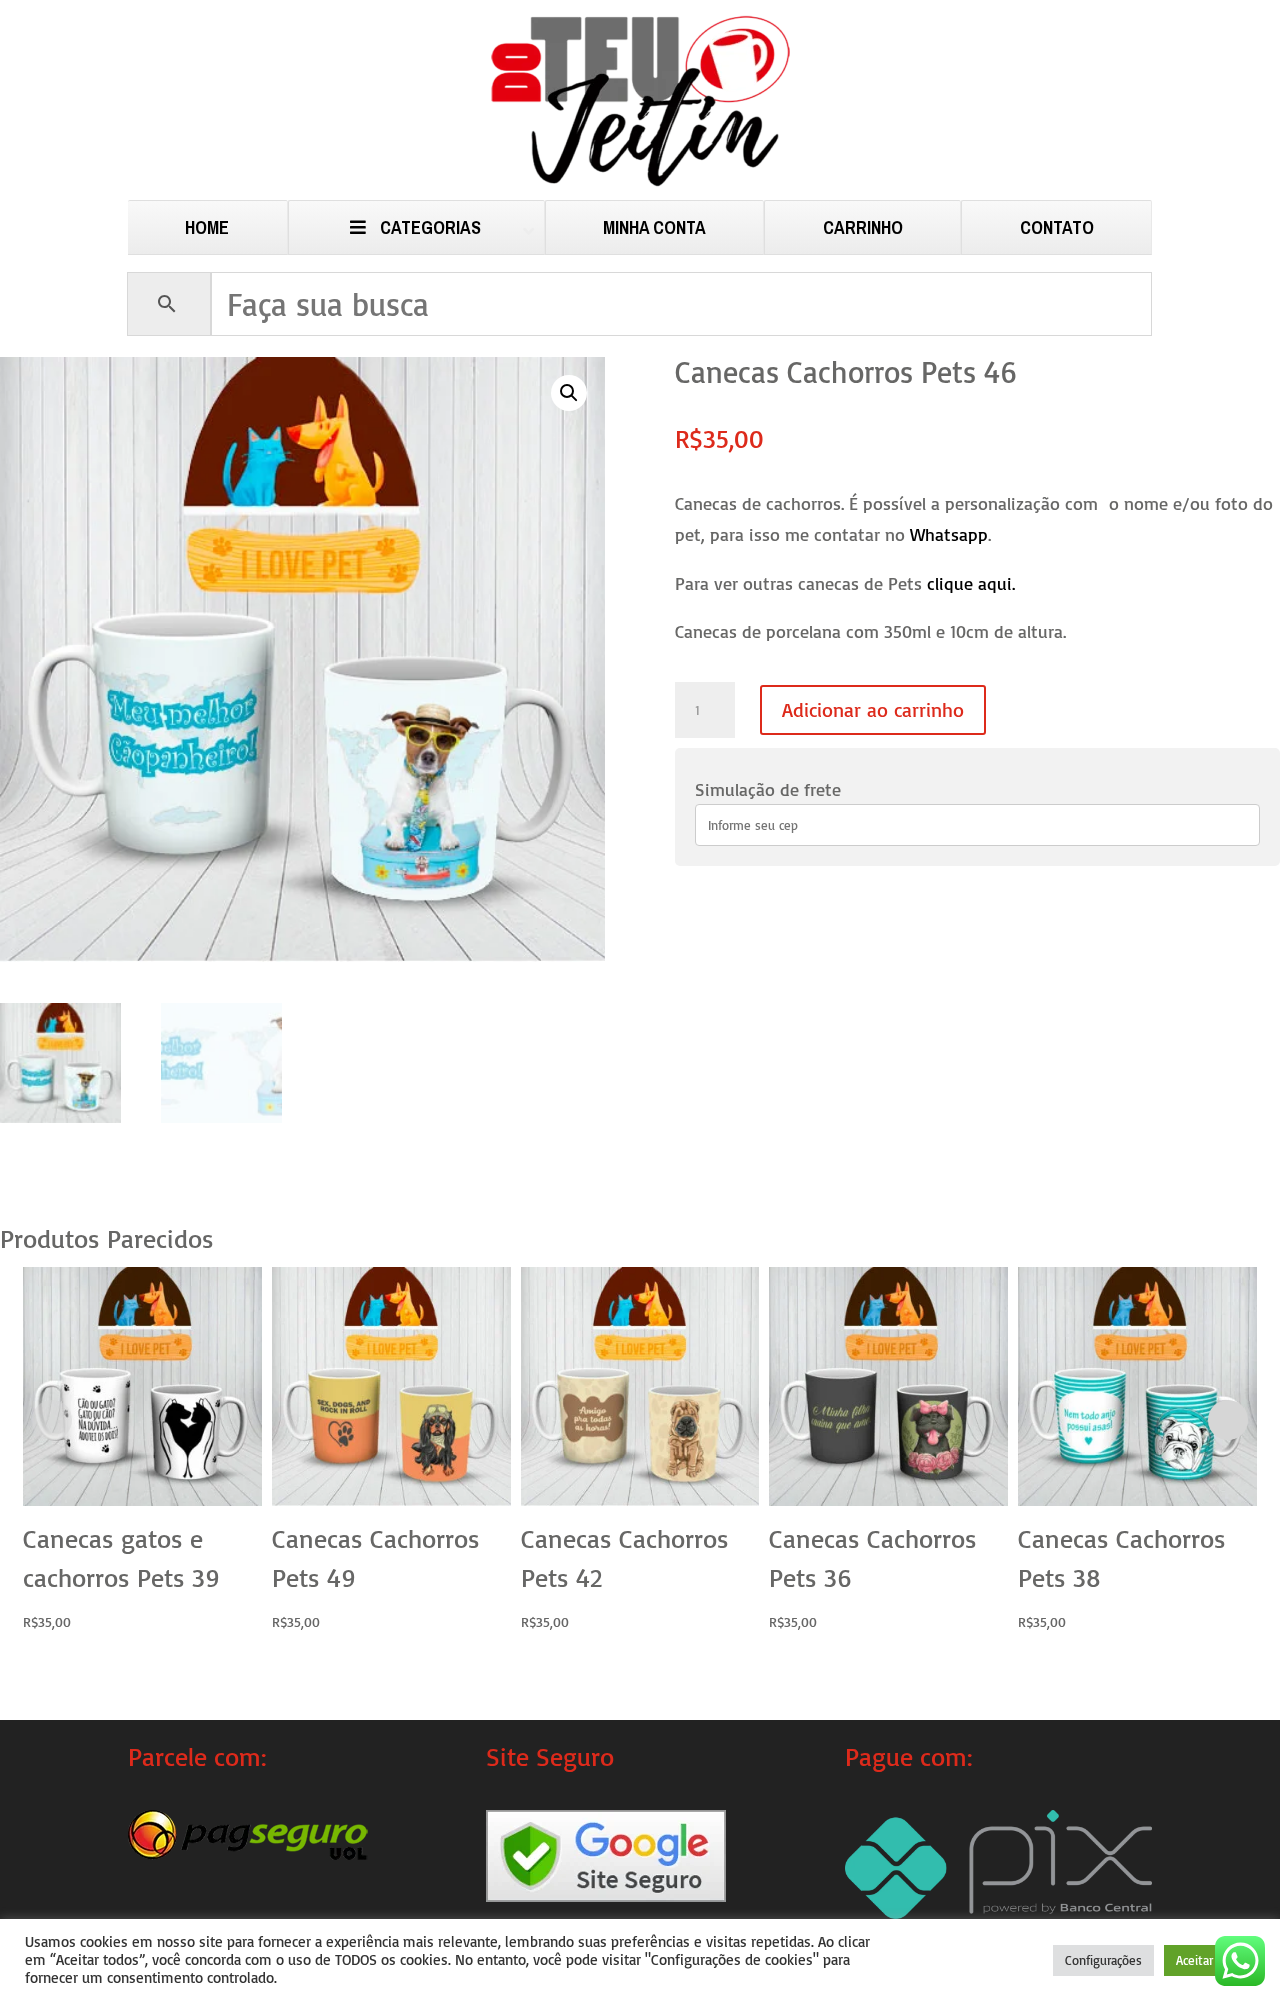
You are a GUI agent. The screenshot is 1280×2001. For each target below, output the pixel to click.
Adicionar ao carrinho (873, 709)
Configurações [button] (1103, 1960)
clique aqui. (971, 583)
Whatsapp (949, 534)
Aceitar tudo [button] (1209, 1960)
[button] (569, 393)
